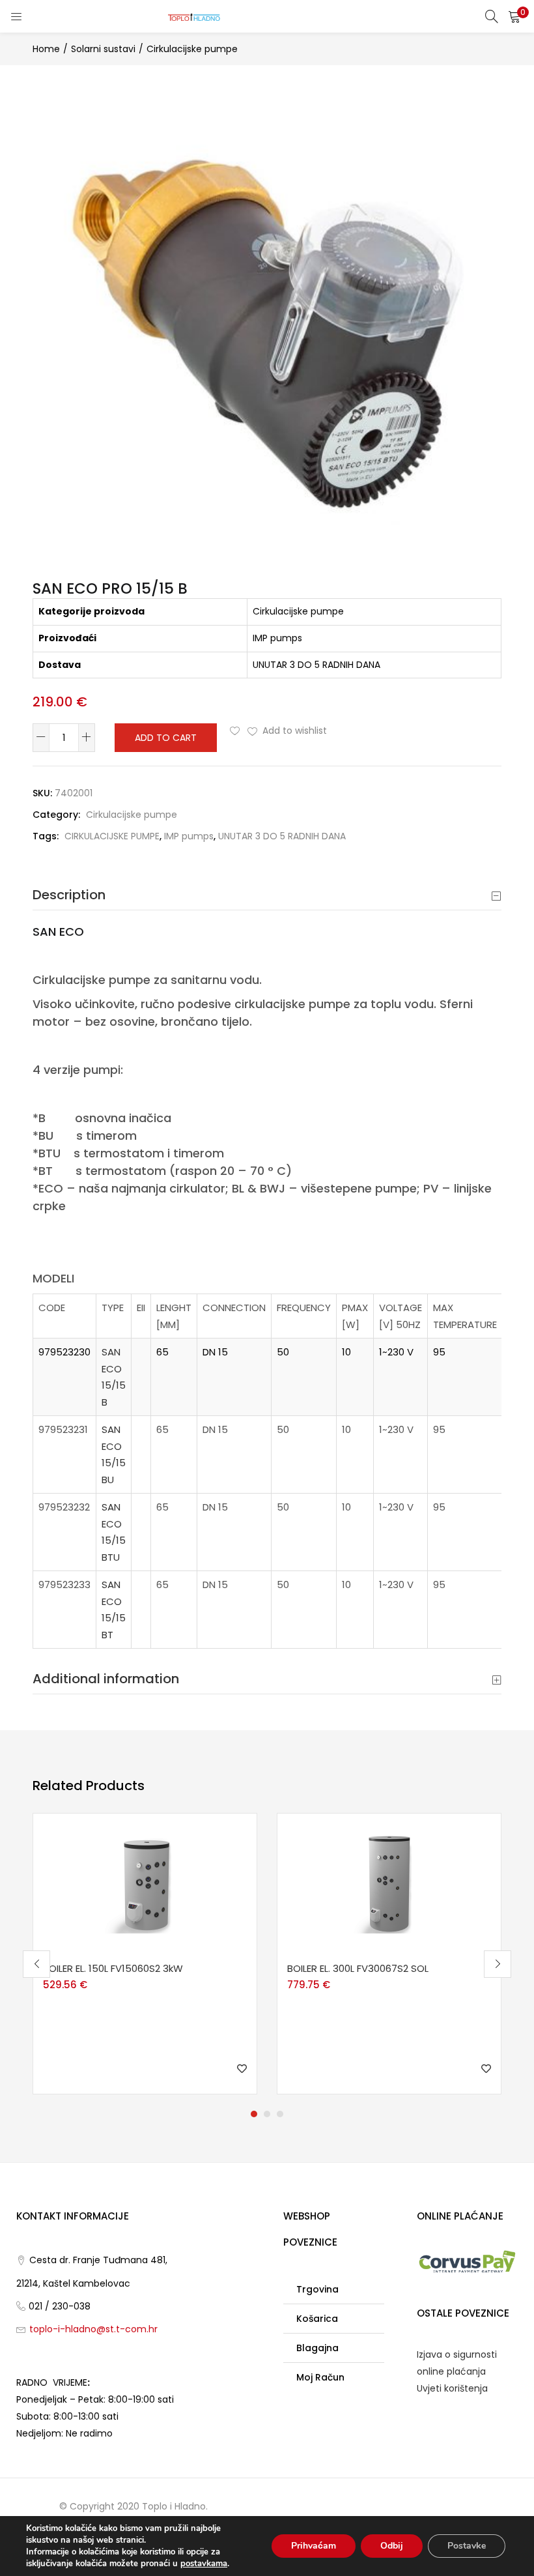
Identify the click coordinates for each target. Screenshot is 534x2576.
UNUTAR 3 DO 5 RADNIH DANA (282, 836)
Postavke (467, 2546)
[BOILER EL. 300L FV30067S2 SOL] (389, 1883)
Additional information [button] (106, 1679)
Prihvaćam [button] (314, 2546)
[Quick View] (123, 1954)
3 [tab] (280, 2114)
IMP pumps (189, 836)
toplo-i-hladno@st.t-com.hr (93, 2329)
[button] (514, 16)
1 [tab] (254, 2114)
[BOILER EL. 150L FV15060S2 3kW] (145, 1883)
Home (46, 49)
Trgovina (317, 2289)
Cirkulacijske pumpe (192, 49)
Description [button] (69, 895)
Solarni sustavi (103, 49)
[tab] (267, 895)
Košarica (317, 2319)
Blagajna (317, 2348)
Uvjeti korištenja (452, 2388)
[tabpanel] (145, 1954)
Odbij (392, 2546)
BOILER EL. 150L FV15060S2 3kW (113, 1968)
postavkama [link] (204, 2564)
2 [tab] (267, 2114)
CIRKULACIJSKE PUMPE (112, 836)
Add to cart (166, 738)
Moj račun (320, 2377)
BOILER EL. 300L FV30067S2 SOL (358, 1968)
